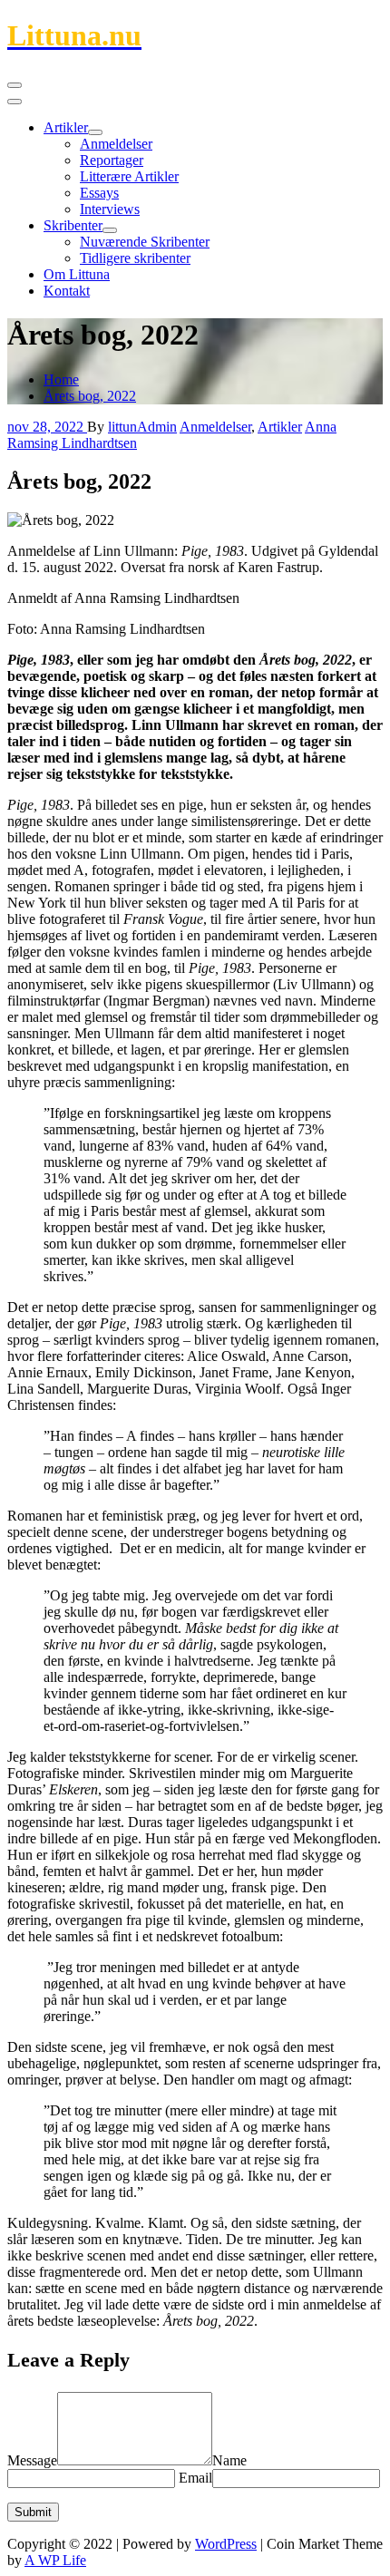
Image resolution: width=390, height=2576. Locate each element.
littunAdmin (142, 427)
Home (61, 379)
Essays (99, 193)
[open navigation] (15, 85)
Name (229, 2460)
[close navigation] (15, 102)
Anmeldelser (116, 144)
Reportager (112, 160)
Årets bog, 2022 (90, 396)
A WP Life (55, 2560)
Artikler (66, 127)
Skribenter (73, 225)
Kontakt (67, 291)
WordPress (226, 2544)
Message (32, 2460)
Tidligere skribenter (135, 258)
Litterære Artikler (129, 176)
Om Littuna (77, 274)
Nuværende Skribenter (145, 242)
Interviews (110, 209)
